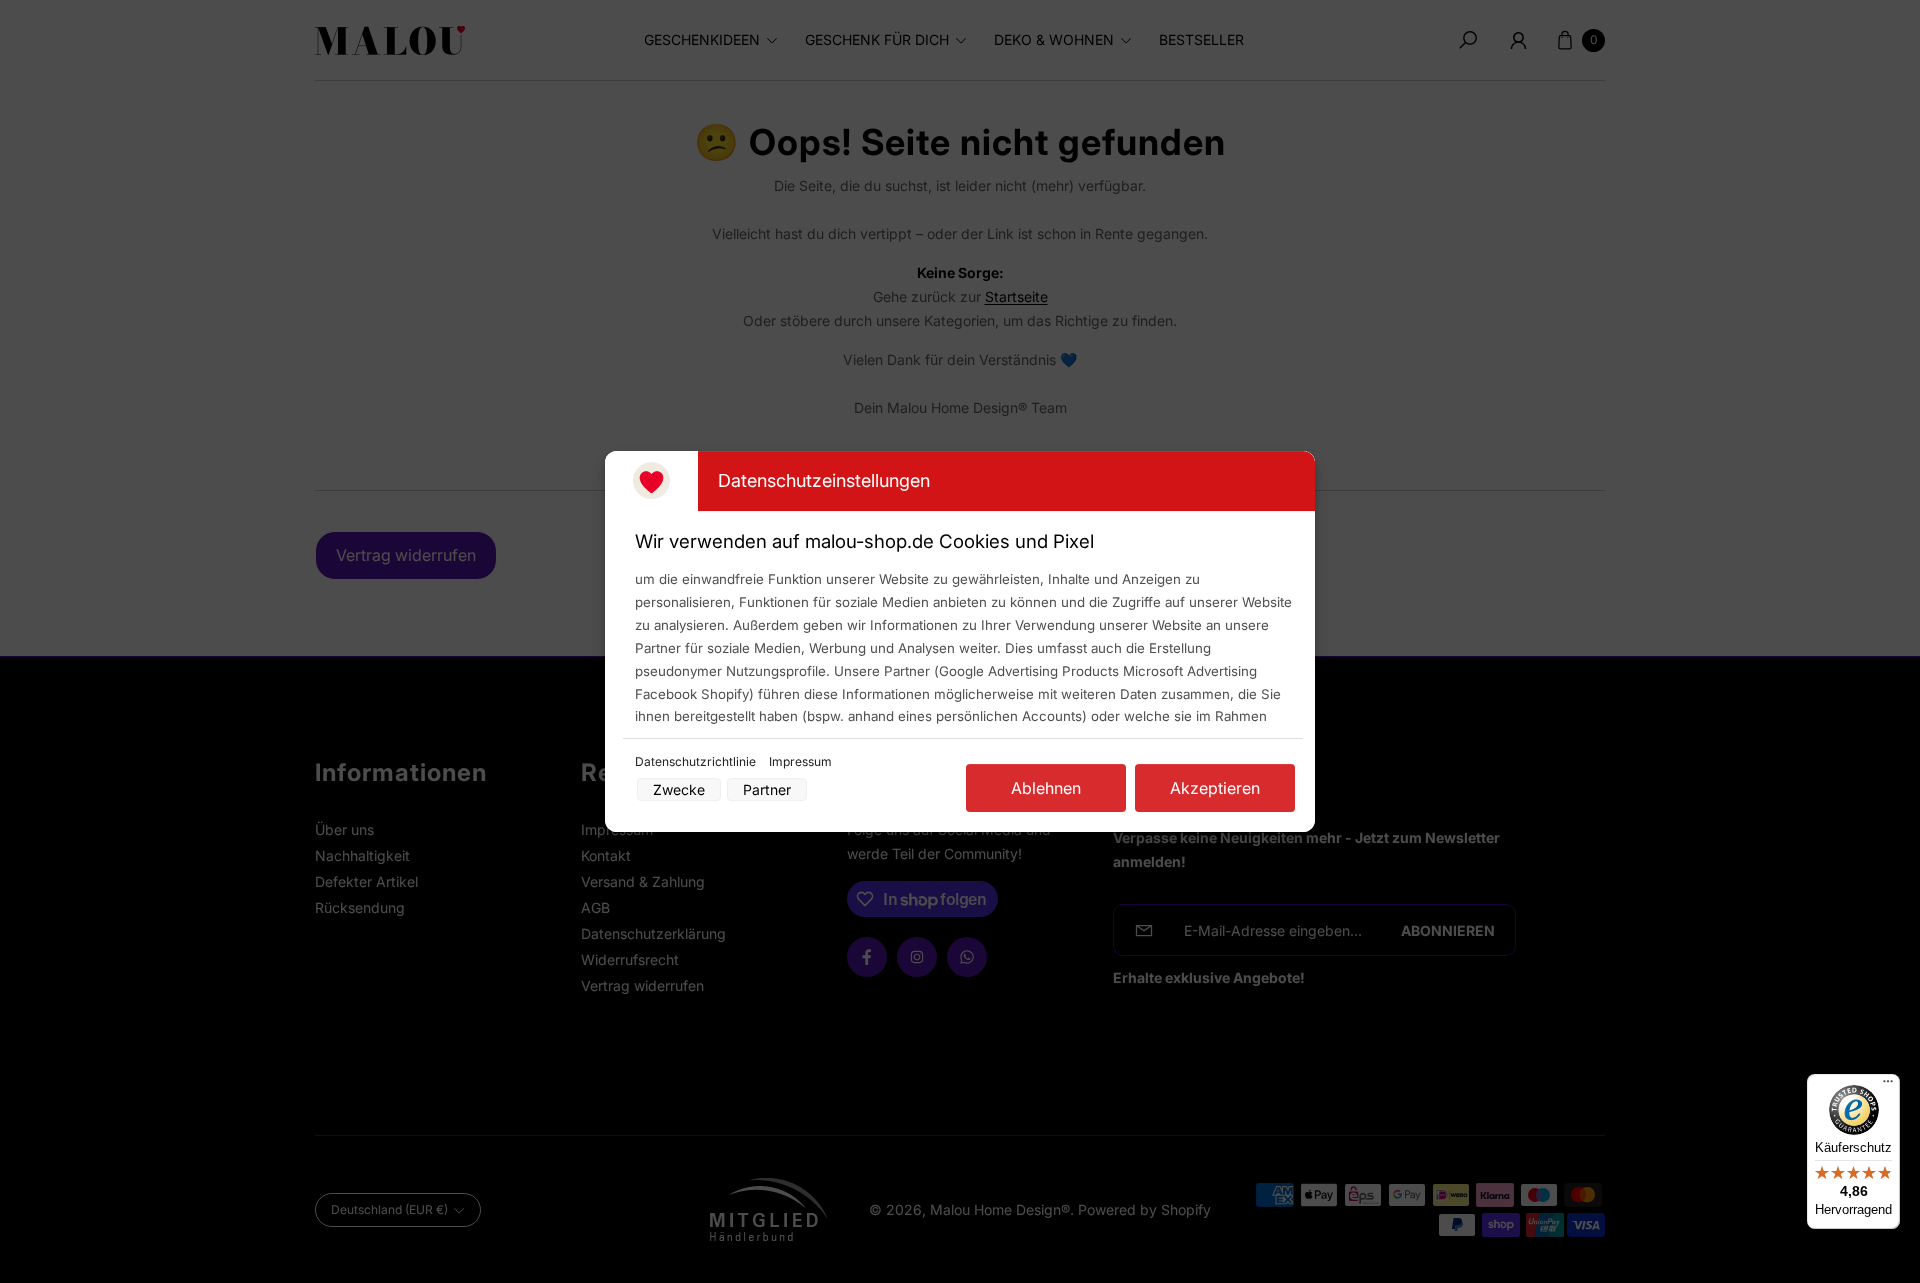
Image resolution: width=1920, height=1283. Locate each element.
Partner (767, 789)
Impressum (800, 761)
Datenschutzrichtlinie (697, 761)
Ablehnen (1046, 788)
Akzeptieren (1215, 788)
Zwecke (679, 789)
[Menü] (1888, 1086)
